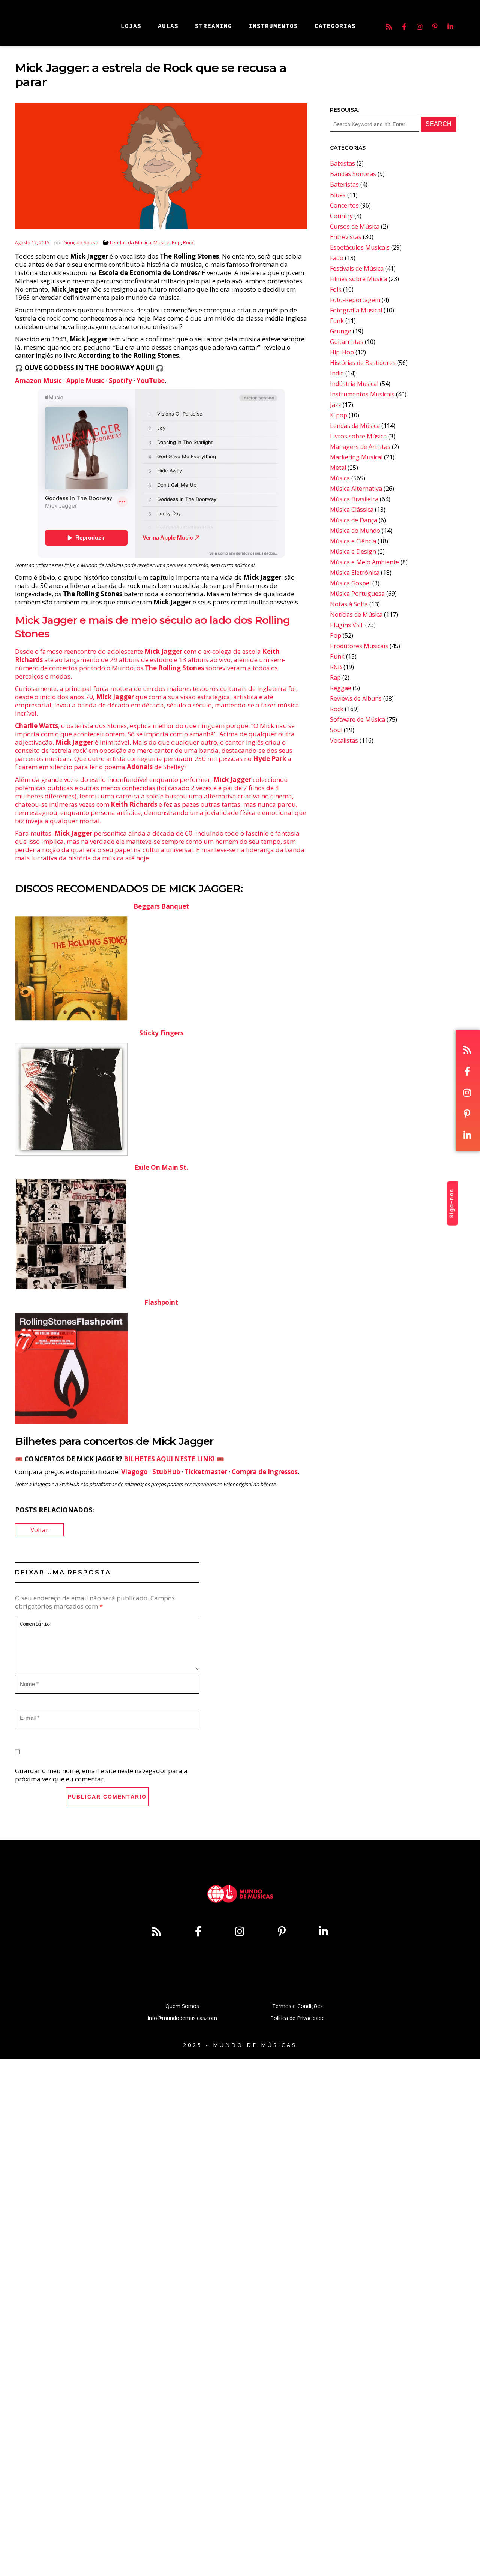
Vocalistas (344, 740)
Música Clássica (352, 510)
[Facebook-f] (404, 27)
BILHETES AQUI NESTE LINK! (169, 1459)
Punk (337, 656)
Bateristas (344, 184)
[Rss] (389, 27)
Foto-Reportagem (355, 300)
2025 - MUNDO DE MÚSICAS (240, 2045)
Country (341, 216)
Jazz (336, 405)
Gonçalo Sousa (81, 242)
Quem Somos (182, 2006)
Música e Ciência (353, 541)
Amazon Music (38, 380)
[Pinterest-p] (435, 27)
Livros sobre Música (358, 436)
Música (161, 242)
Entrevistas (346, 237)
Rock (188, 242)
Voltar (39, 1530)
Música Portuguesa (357, 594)
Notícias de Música (356, 614)
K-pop (339, 415)
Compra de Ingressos (265, 1472)
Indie (337, 373)
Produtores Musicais (359, 646)
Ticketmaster (206, 1472)
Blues (338, 195)
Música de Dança (354, 520)
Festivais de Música (357, 268)
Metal (338, 468)
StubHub (166, 1472)
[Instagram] (420, 27)
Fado (337, 258)
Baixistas (343, 163)
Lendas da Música (130, 242)
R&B (336, 667)
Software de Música (358, 719)
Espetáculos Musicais (360, 247)
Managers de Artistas (360, 447)
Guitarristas (347, 342)
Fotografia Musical (356, 310)
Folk (336, 289)
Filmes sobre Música (358, 279)
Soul (336, 730)
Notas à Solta (349, 604)
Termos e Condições (298, 2006)
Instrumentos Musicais (362, 394)
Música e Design (353, 552)
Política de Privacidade (298, 2018)
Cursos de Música (355, 226)
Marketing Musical (356, 457)
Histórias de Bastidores (363, 363)
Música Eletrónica (355, 573)
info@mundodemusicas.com (182, 2018)
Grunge (341, 331)
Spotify (120, 380)
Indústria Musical (354, 384)
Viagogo (134, 1472)
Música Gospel (350, 583)
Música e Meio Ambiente (364, 562)
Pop (176, 242)
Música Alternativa (356, 489)
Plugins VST (347, 625)
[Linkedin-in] (450, 27)
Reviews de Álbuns (356, 698)
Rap (335, 677)
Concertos (344, 205)
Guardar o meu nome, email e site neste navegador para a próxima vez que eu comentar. (101, 1775)
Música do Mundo (355, 531)
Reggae (341, 688)
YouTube (151, 380)
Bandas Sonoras (353, 174)
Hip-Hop (342, 352)
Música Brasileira (354, 499)
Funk (337, 321)
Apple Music (85, 380)
